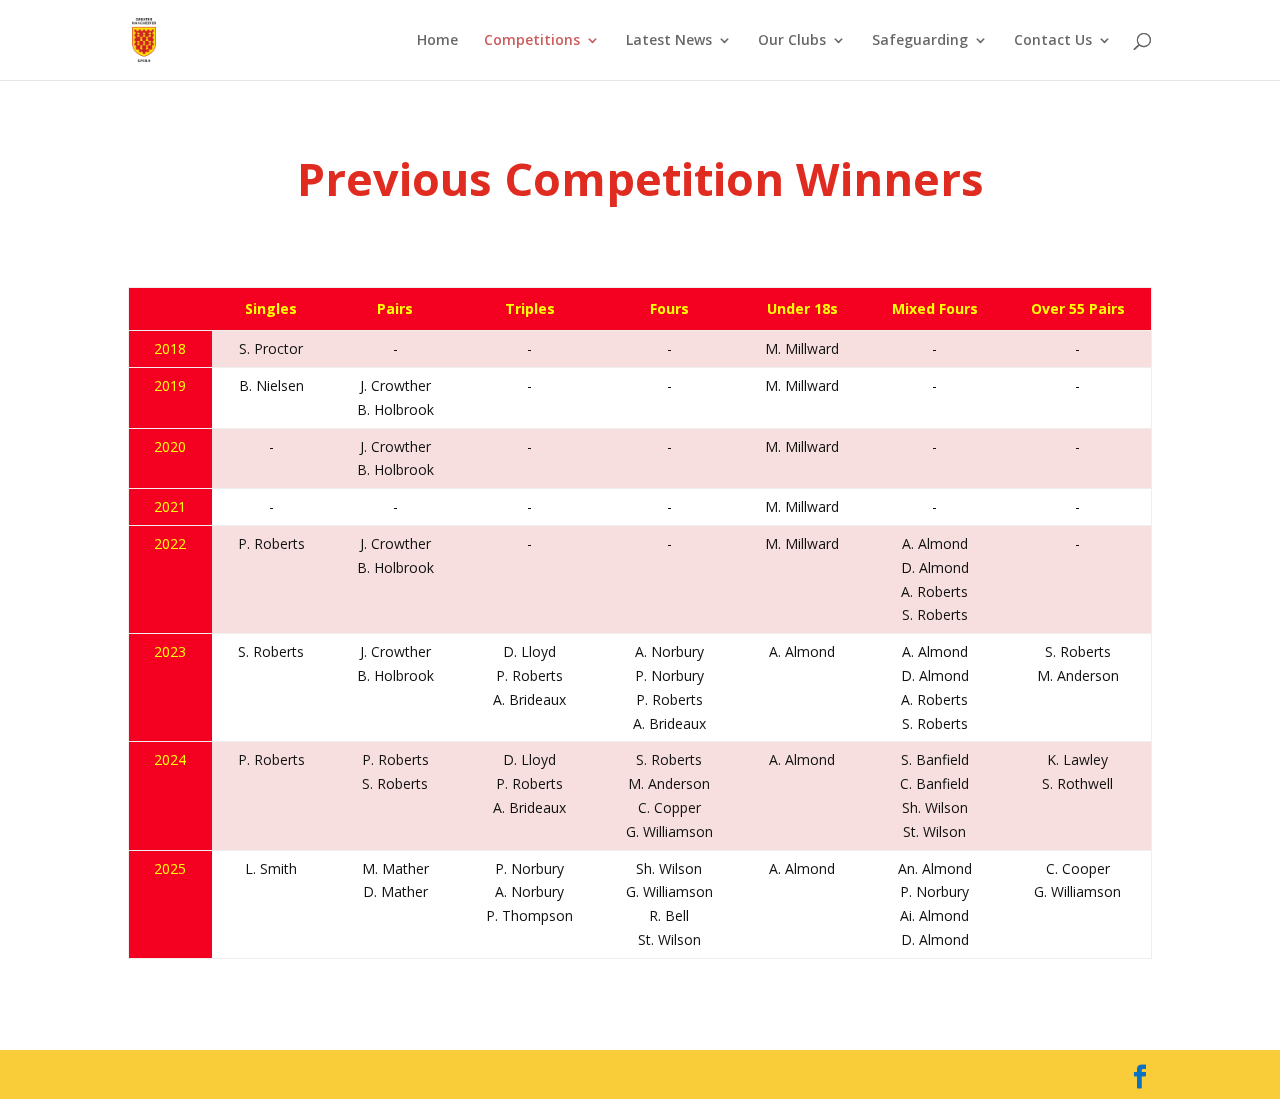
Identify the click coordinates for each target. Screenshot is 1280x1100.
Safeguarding (920, 41)
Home (437, 41)
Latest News (669, 41)
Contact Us (1053, 41)
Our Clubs (792, 41)
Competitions (532, 41)
